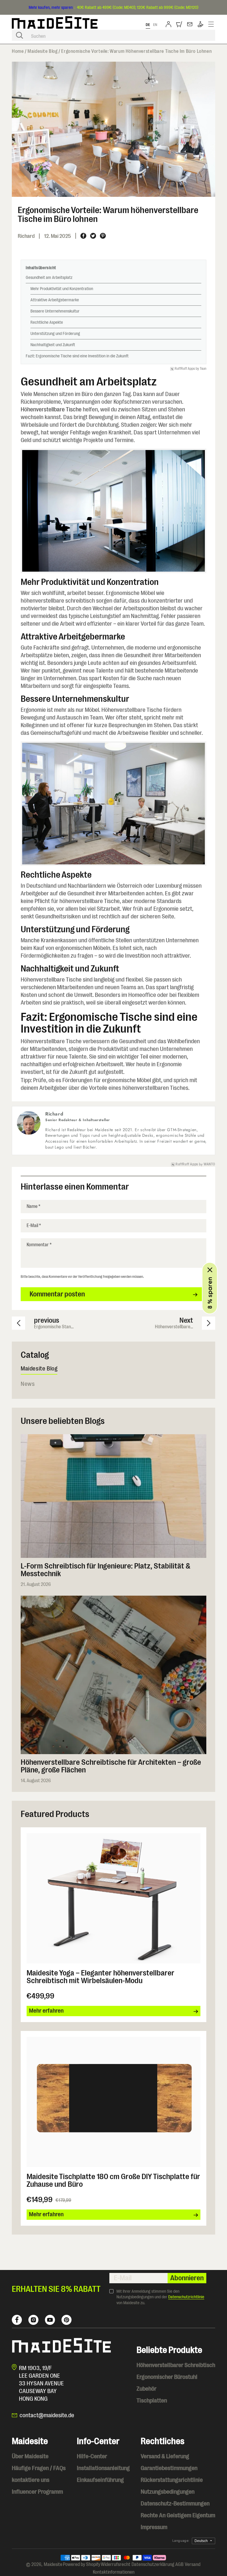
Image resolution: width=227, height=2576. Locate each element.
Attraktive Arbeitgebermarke (55, 300)
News (28, 1384)
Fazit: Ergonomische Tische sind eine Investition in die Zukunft (77, 356)
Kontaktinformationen (114, 2572)
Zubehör (146, 2389)
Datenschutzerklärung (153, 2564)
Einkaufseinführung (100, 2480)
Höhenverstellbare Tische (51, 409)
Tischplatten (152, 2401)
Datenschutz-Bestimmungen (175, 2504)
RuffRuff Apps (185, 369)
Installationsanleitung (103, 2468)
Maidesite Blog (42, 51)
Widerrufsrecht (116, 2564)
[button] (180, 25)
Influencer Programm (37, 2492)
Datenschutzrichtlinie (186, 2297)
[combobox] (113, 35)
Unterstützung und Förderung (55, 333)
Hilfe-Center (92, 2456)
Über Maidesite (30, 2456)
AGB (179, 2564)
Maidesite (53, 2564)
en (155, 25)
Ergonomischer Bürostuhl (167, 2377)
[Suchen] (20, 35)
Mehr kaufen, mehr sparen (51, 7)
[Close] (210, 1270)
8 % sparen (210, 1293)
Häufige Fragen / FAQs (39, 2468)
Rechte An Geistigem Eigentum (178, 2515)
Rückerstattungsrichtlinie (172, 2480)
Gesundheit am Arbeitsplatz (49, 277)
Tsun (203, 369)
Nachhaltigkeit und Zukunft (53, 345)
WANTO (209, 1164)
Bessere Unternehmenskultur (55, 311)
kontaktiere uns (31, 2480)
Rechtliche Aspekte (47, 322)
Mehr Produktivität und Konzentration (62, 289)
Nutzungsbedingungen (168, 2492)
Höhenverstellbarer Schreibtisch (176, 2365)
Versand (193, 2564)
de (148, 25)
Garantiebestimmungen (169, 2468)
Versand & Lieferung (165, 2456)
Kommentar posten (57, 1294)
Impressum (154, 2527)
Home (18, 51)
